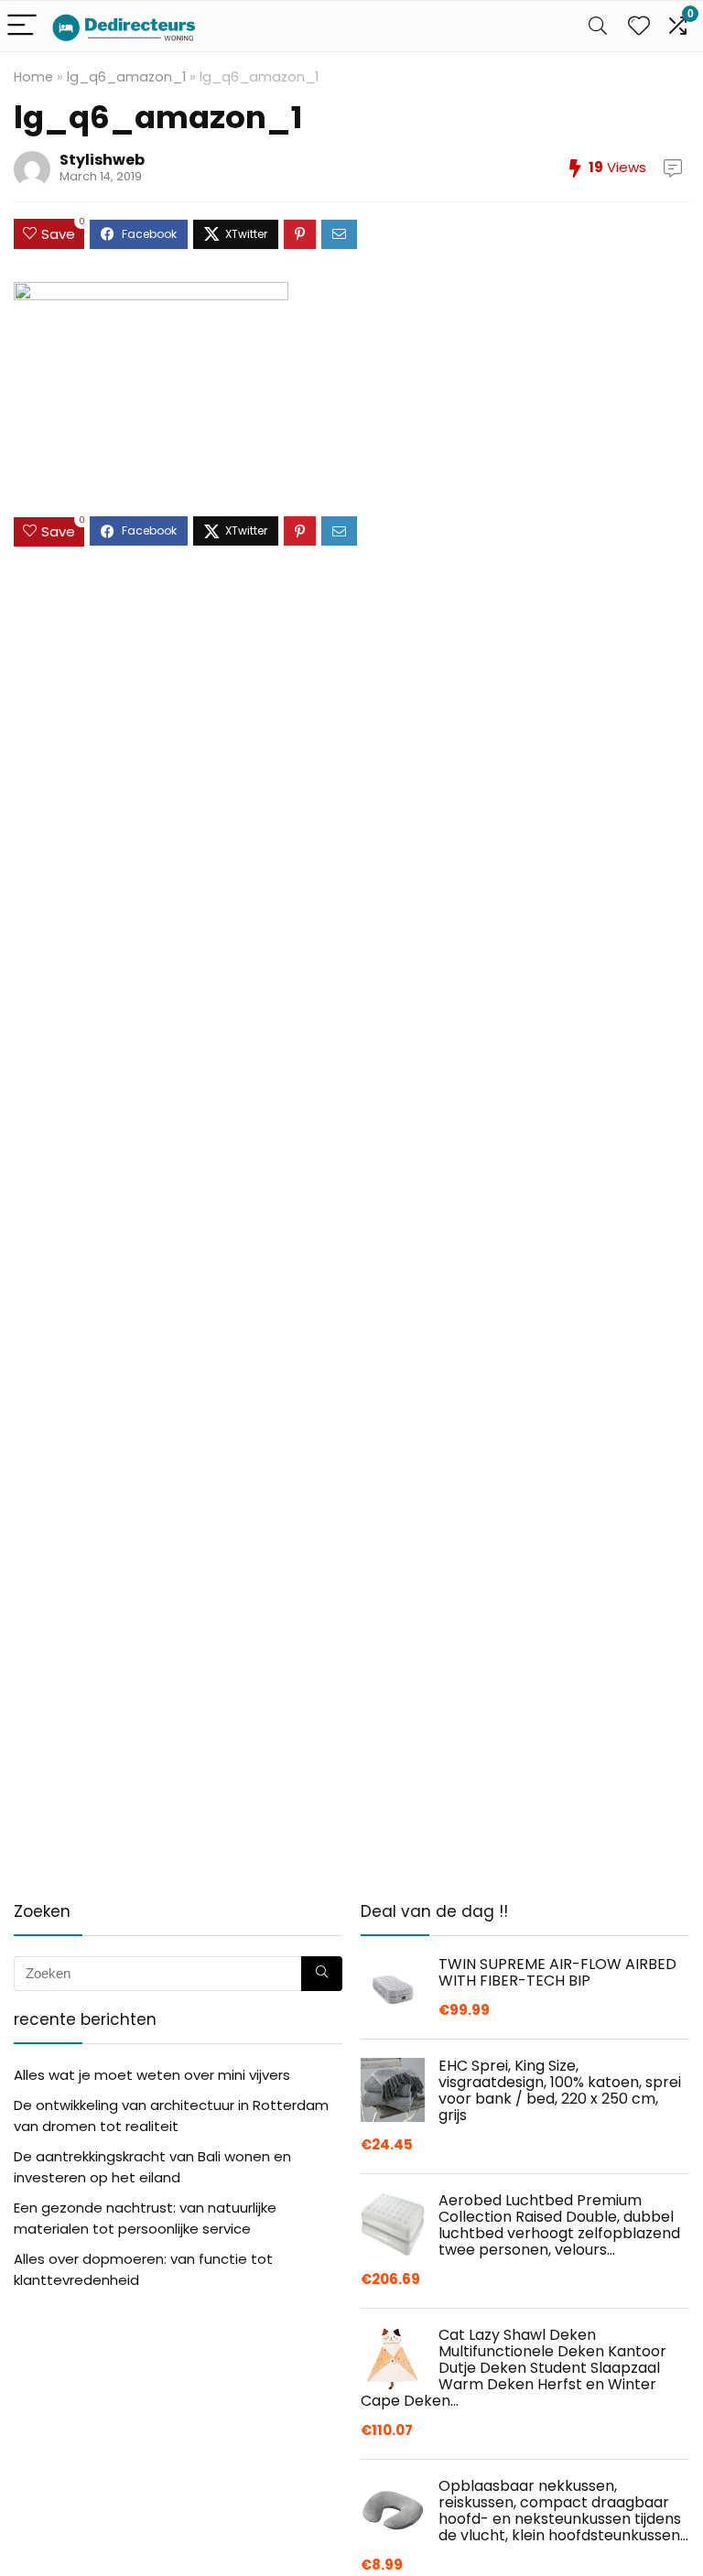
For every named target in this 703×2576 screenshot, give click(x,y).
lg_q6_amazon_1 (126, 77)
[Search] (598, 26)
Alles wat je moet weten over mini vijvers (152, 2075)
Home (33, 77)
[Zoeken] (322, 1974)
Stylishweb (102, 160)
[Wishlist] (639, 26)
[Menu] (22, 26)
